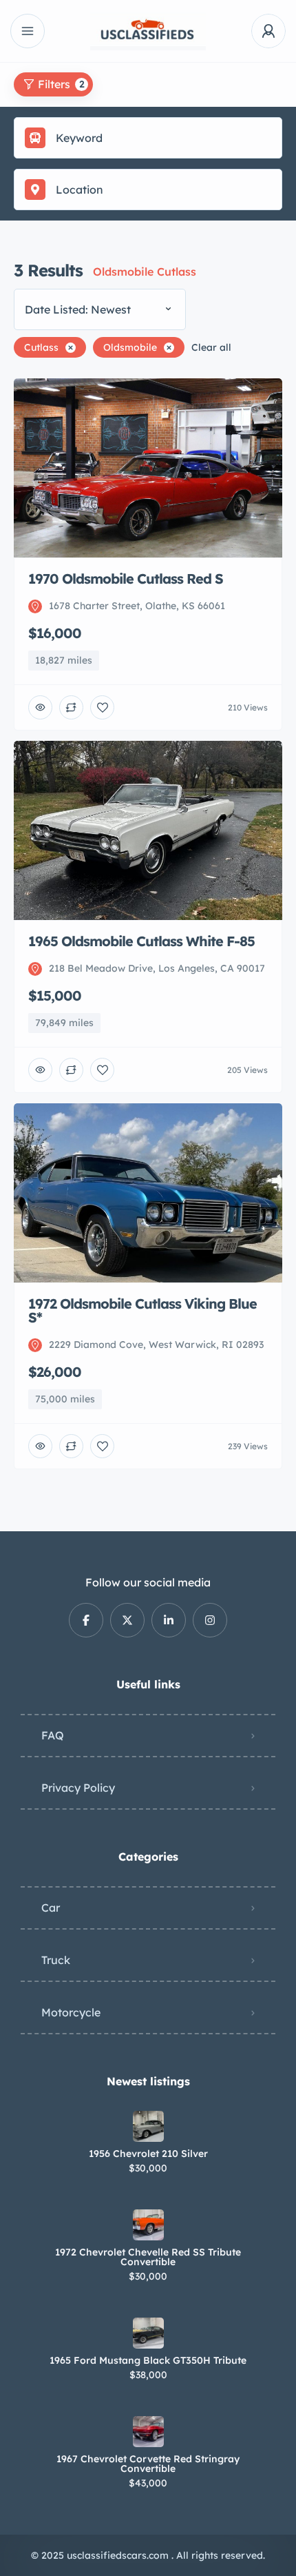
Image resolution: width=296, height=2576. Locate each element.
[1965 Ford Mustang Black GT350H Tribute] (148, 2333)
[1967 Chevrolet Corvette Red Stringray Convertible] (148, 2432)
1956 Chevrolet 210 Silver (148, 2154)
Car (51, 1908)
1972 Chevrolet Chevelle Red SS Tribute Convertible (148, 2257)
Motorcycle (71, 2012)
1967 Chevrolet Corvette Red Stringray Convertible (148, 2464)
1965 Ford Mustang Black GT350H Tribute (148, 2360)
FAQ (53, 1735)
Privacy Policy (78, 1788)
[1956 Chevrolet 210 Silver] (148, 2126)
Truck (56, 1960)
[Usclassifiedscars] (148, 31)
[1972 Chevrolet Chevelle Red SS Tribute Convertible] (148, 2225)
